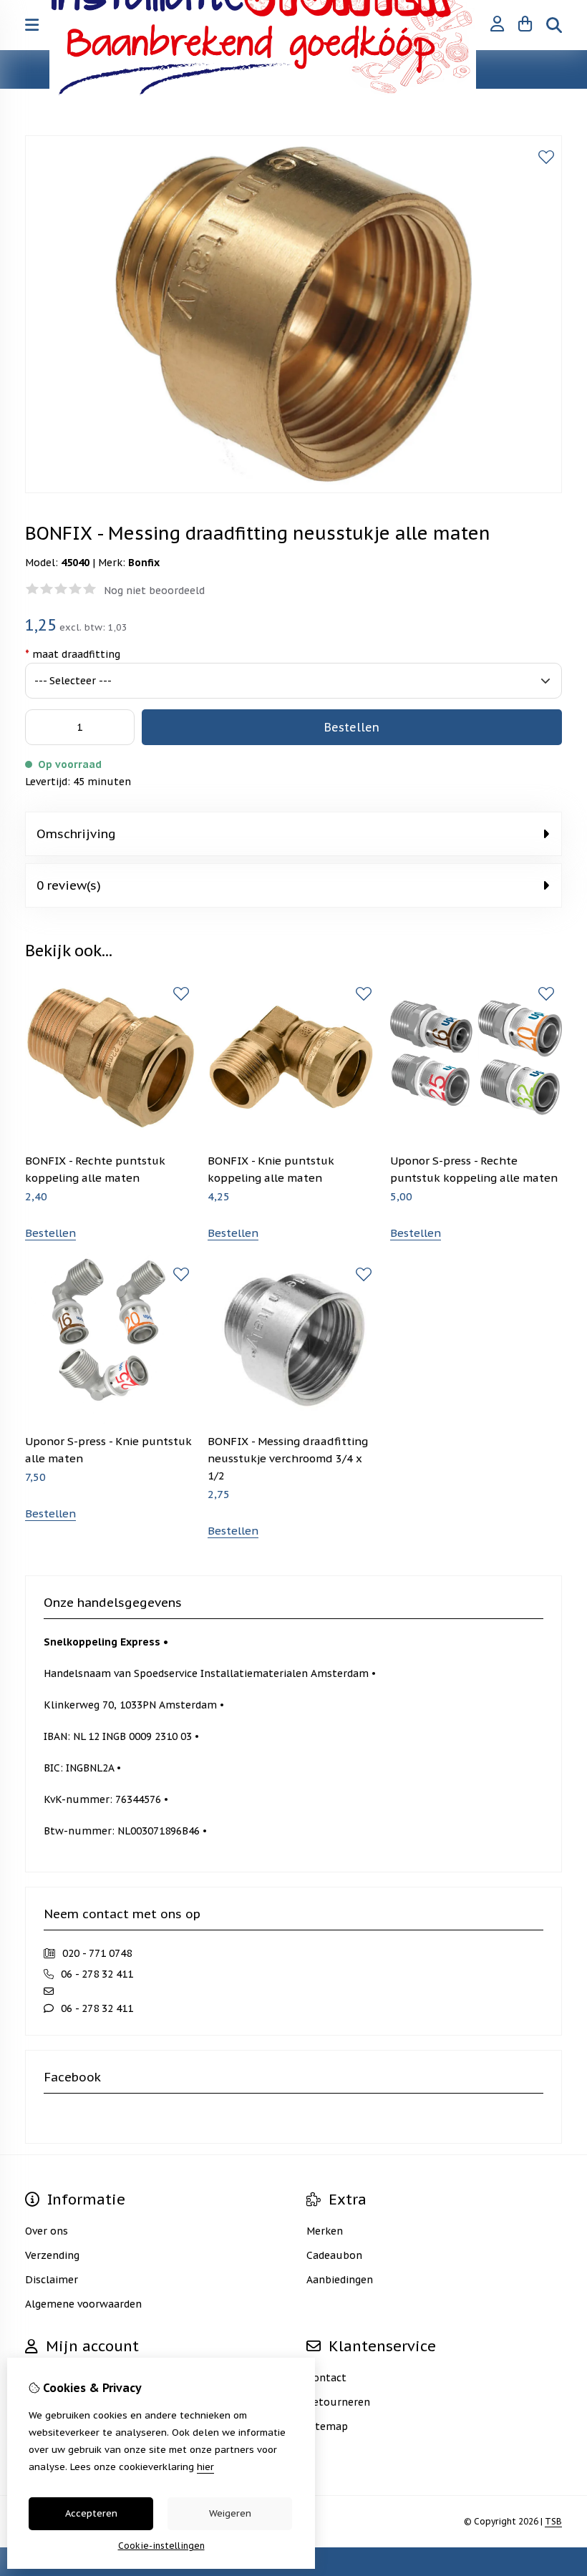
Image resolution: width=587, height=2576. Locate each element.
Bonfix (144, 563)
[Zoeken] (554, 25)
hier (205, 2467)
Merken (325, 2231)
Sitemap (327, 2426)
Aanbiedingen (340, 2280)
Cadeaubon (334, 2255)
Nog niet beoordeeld (154, 590)
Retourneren (338, 2402)
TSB (553, 2521)
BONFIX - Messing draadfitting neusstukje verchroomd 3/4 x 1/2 (288, 1458)
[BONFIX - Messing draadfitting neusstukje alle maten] (293, 490)
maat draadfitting (73, 654)
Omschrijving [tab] (76, 834)
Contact (326, 2378)
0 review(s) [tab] (69, 885)
